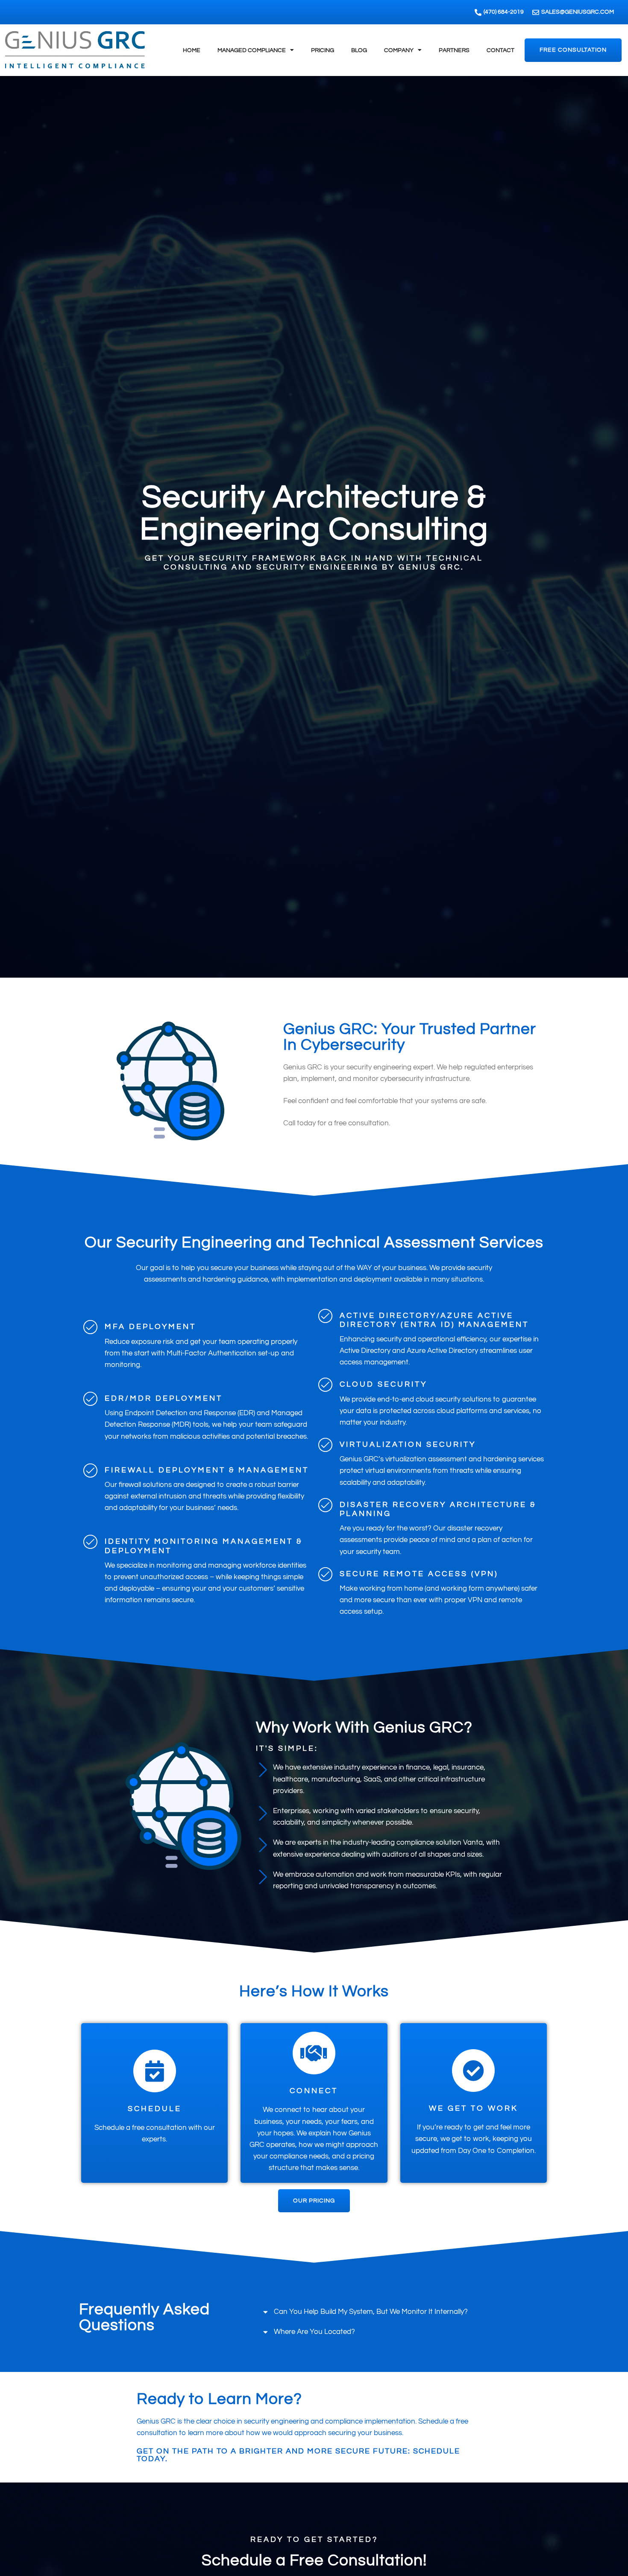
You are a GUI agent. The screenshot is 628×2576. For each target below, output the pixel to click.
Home (192, 50)
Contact (500, 50)
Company (399, 50)
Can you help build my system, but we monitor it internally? (371, 2312)
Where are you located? (314, 2332)
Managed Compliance (252, 50)
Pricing (323, 50)
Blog (359, 50)
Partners (454, 50)
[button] (402, 2312)
